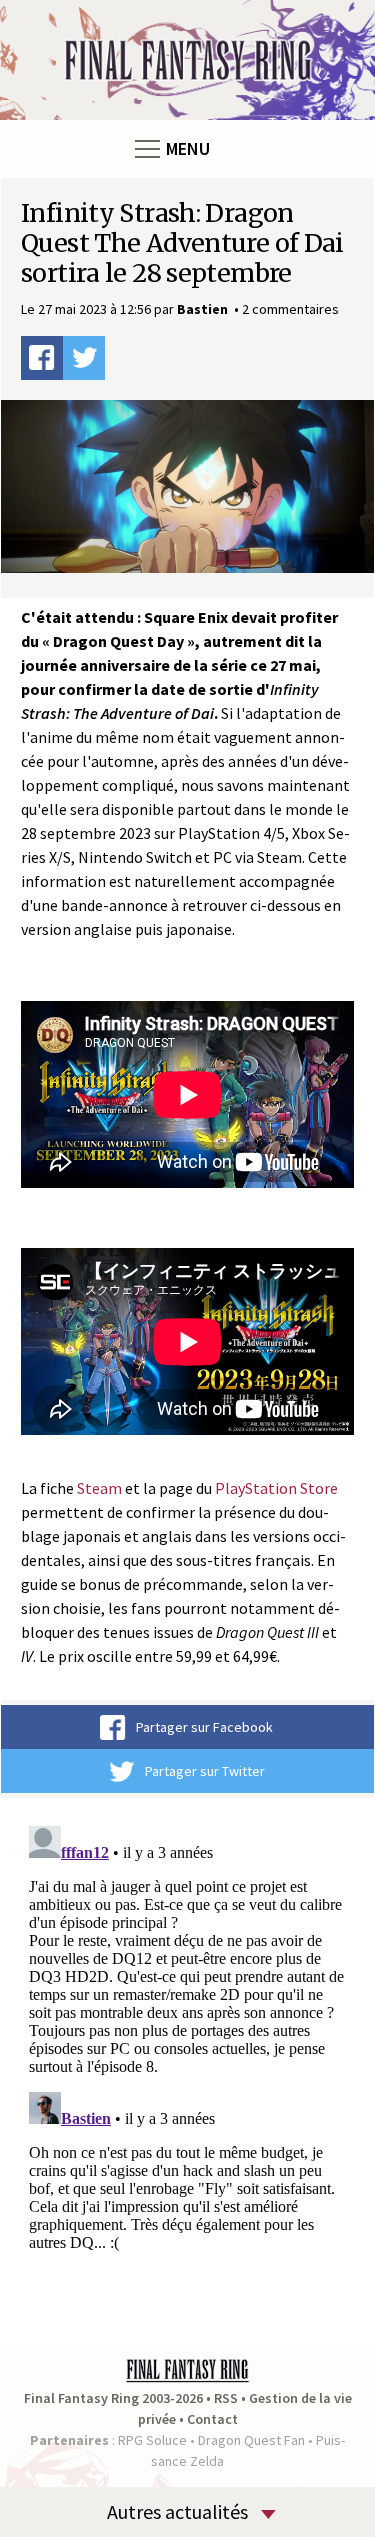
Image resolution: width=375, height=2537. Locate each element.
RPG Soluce (152, 2440)
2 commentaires (290, 309)
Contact (212, 2419)
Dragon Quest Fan (251, 2440)
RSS (226, 2398)
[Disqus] (187, 2068)
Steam (99, 1488)
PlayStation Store (276, 1488)
